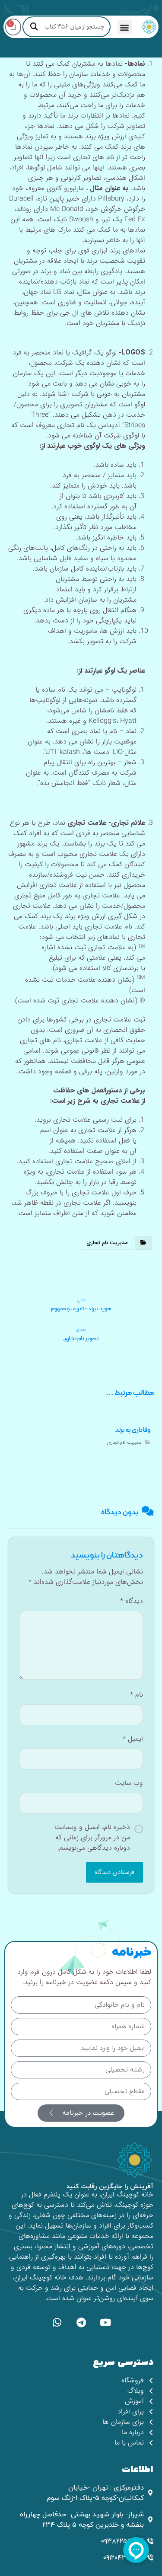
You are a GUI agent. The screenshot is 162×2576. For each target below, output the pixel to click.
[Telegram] (81, 2322)
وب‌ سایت (129, 1783)
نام (137, 1695)
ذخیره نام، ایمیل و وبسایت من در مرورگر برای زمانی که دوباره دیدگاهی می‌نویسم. (92, 1838)
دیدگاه (132, 1601)
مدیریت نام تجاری (107, 1243)
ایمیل (133, 1739)
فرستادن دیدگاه (114, 1872)
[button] (125, 27)
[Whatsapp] (57, 2322)
